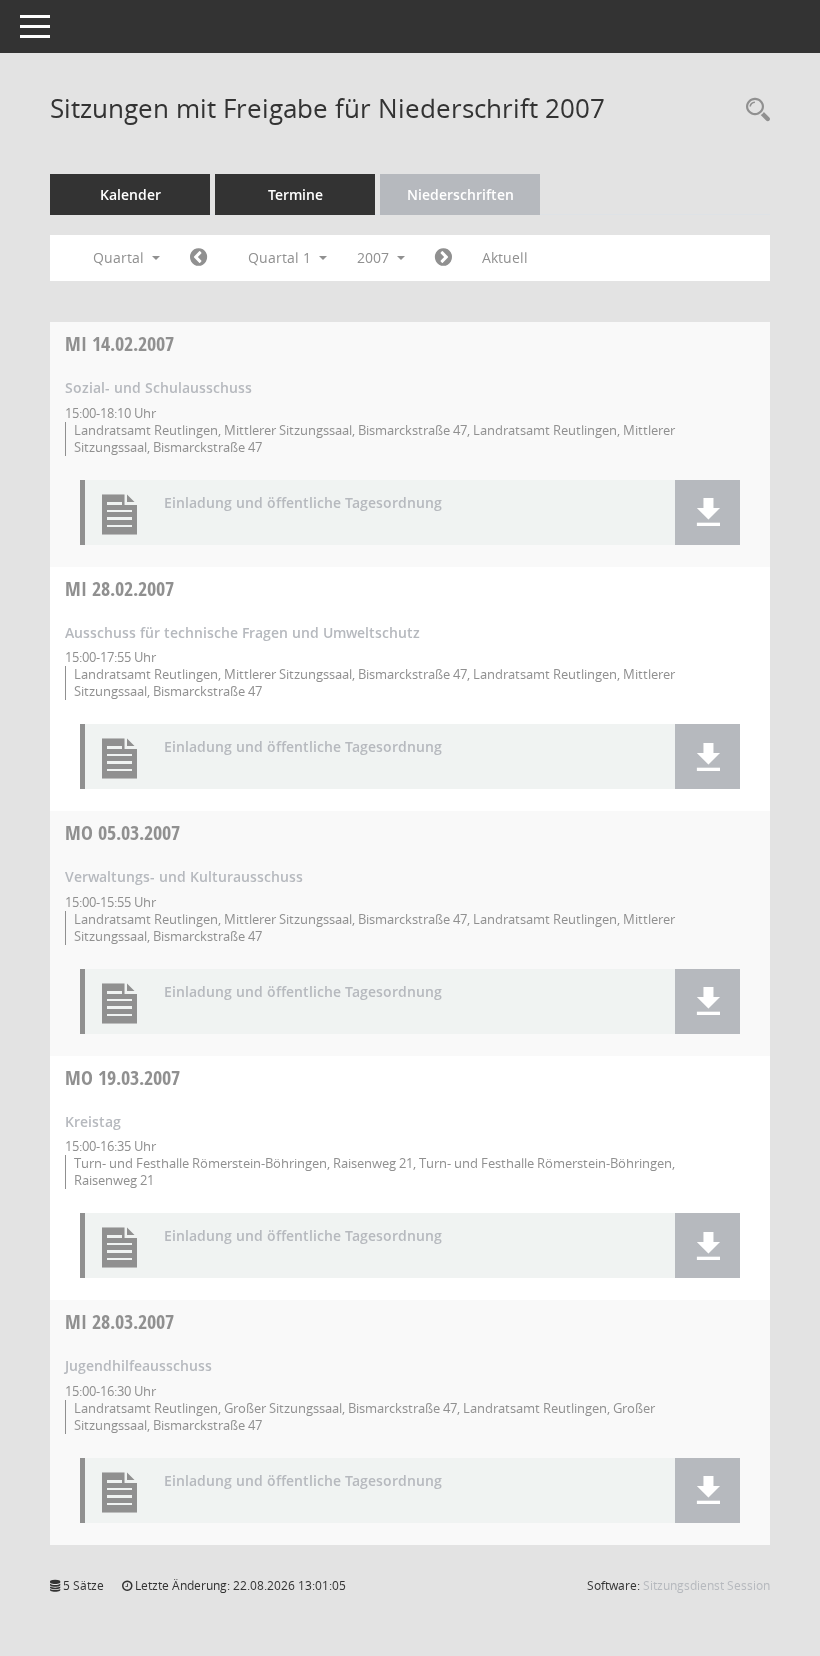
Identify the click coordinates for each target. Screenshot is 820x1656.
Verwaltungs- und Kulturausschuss (184, 876)
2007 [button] (375, 257)
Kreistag (93, 1121)
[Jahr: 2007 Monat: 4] (443, 258)
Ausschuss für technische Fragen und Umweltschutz (242, 632)
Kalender (130, 194)
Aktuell (505, 257)
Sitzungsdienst (706, 1585)
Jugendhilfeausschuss (138, 1365)
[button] (707, 512)
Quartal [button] (120, 257)
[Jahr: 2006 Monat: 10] (198, 258)
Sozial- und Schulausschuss (158, 387)
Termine (295, 194)
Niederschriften (460, 194)
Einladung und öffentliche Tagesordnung (303, 503)
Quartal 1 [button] (281, 257)
